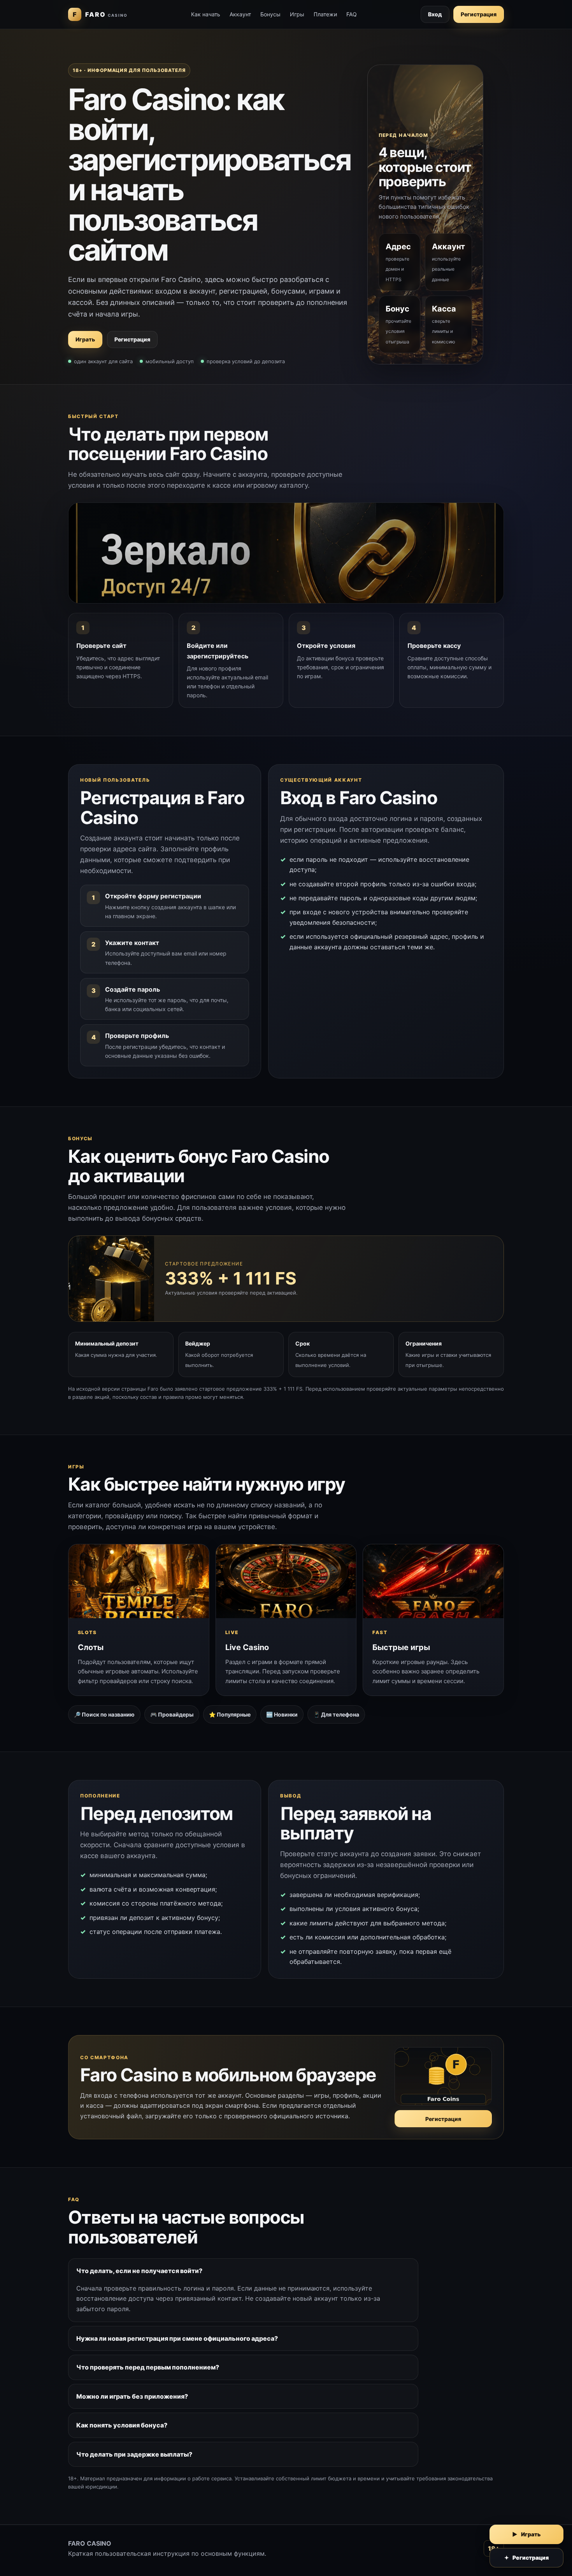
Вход (435, 14)
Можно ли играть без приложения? (132, 2396)
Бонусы (270, 14)
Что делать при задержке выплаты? (134, 2454)
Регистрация (479, 14)
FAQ (352, 14)
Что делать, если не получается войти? (139, 2271)
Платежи (325, 14)
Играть (85, 339)
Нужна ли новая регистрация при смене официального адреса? (177, 2338)
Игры (297, 14)
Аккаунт (240, 14)
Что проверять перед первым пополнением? (148, 2367)
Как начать (206, 14)
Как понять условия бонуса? (122, 2425)
